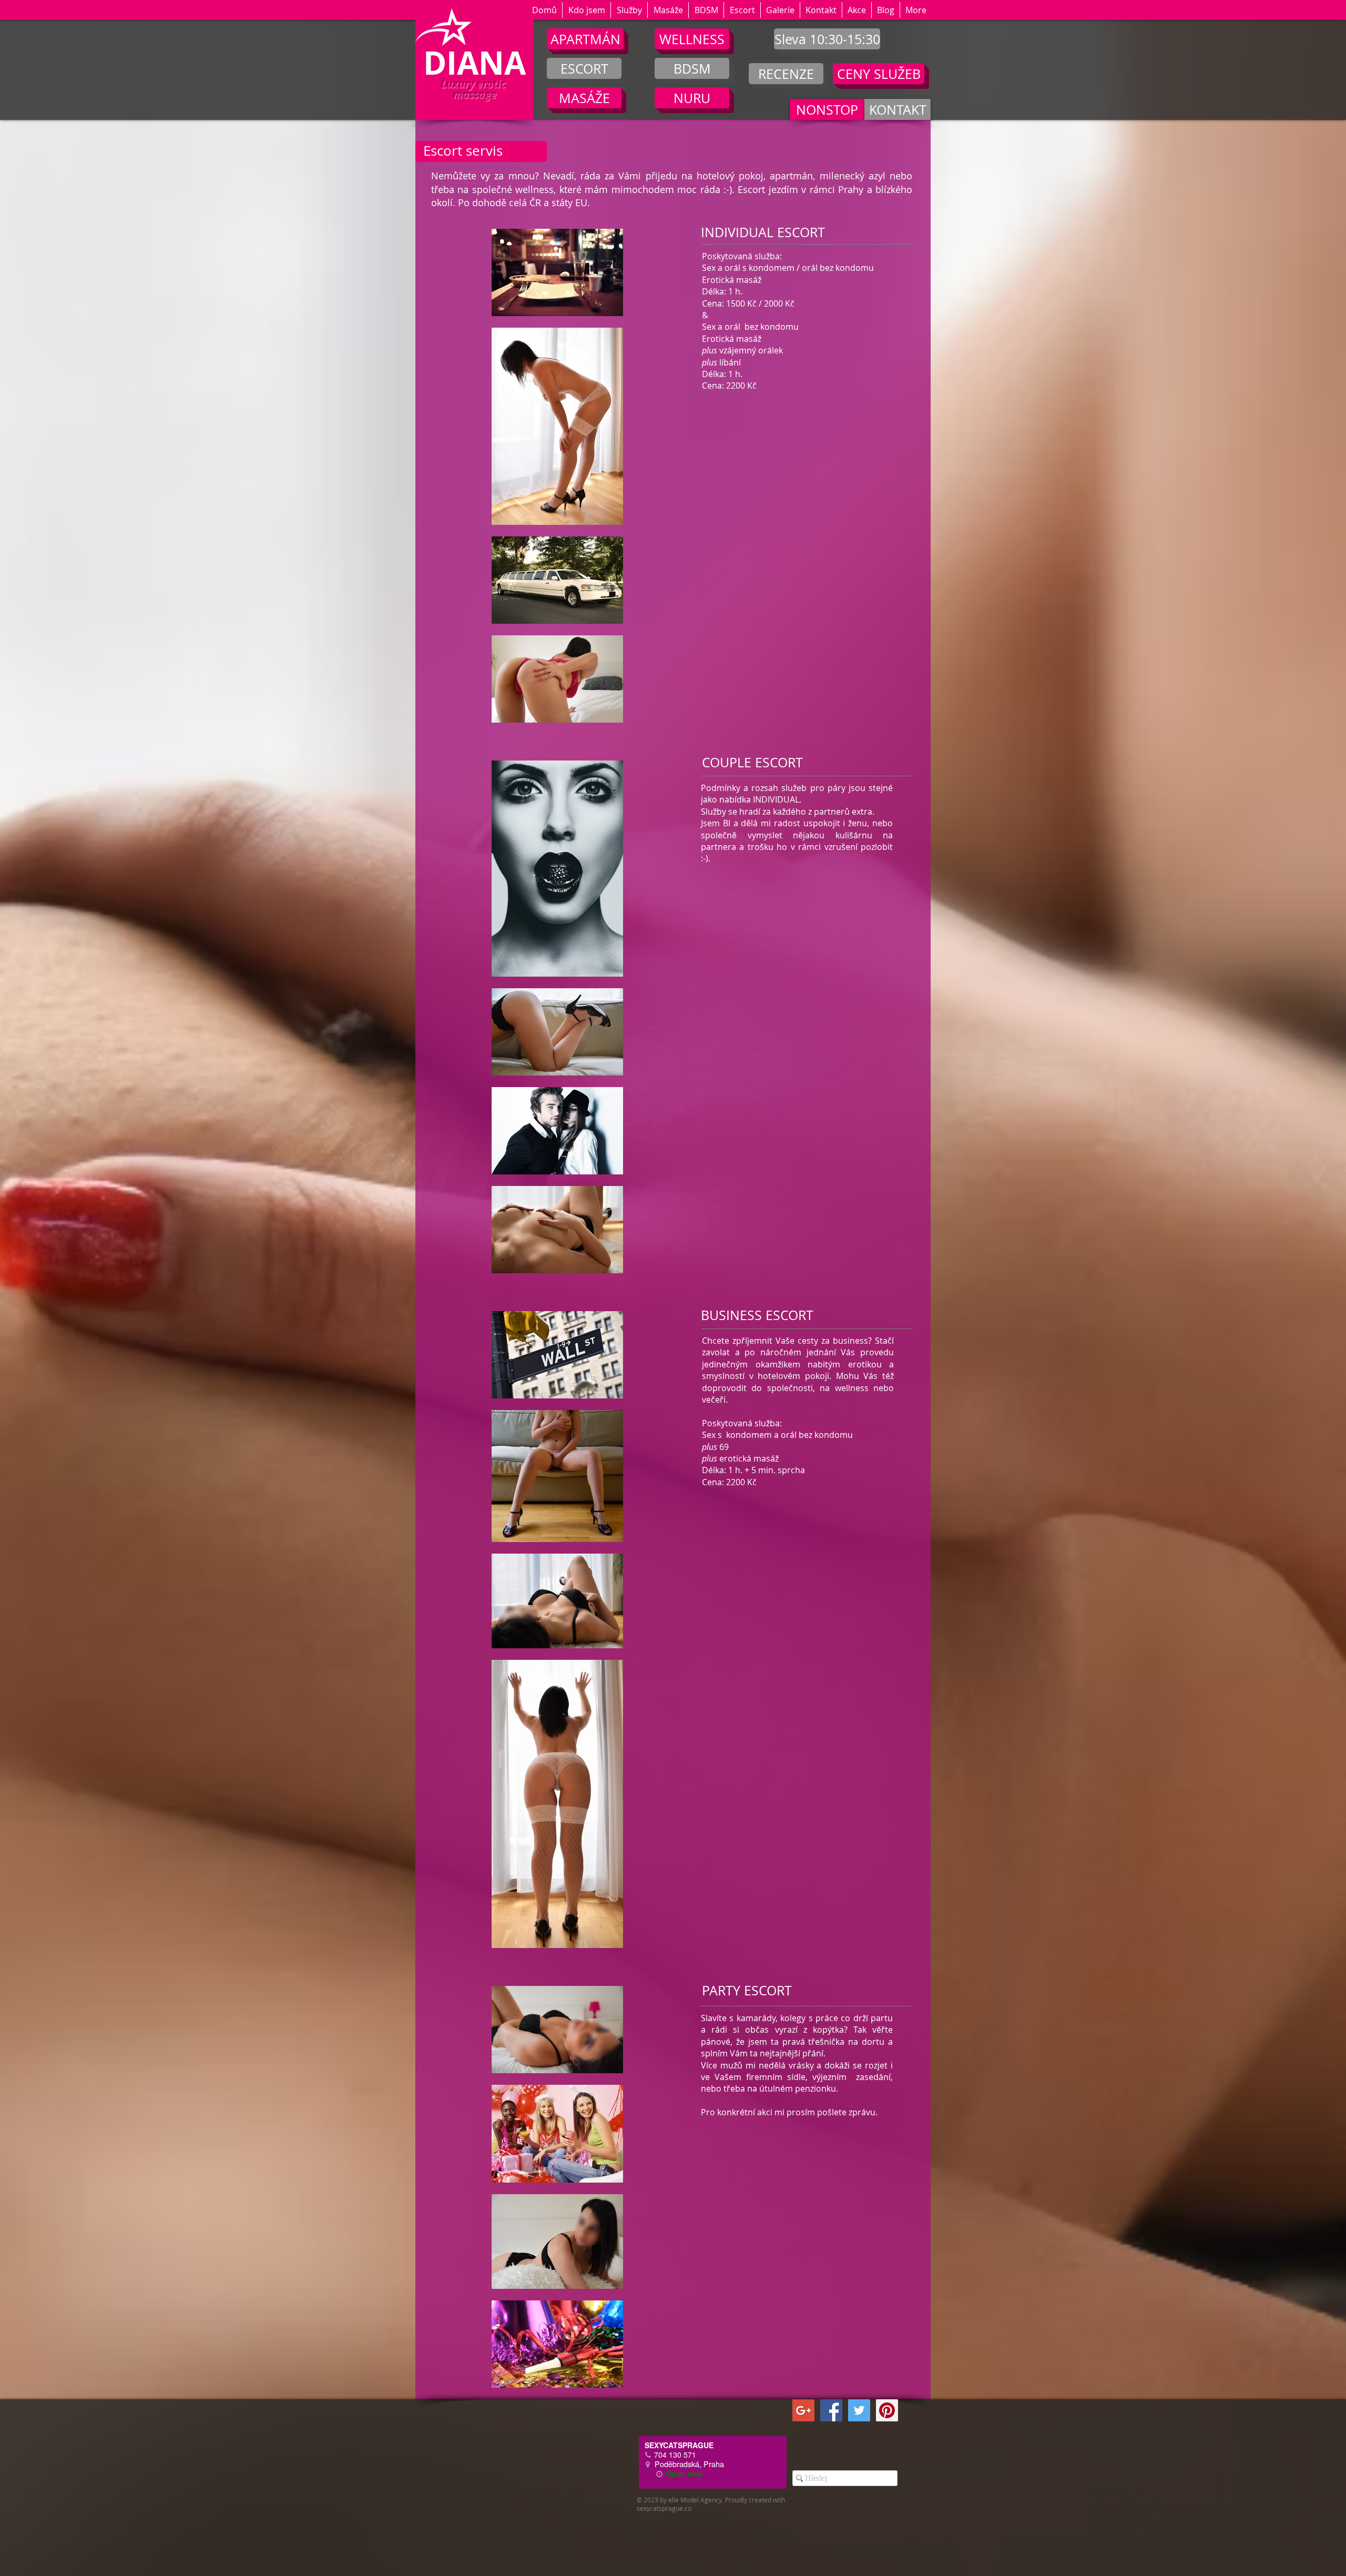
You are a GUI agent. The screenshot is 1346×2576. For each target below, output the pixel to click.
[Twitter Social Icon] (859, 2410)
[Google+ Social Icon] (803, 2410)
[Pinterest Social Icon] (887, 2410)
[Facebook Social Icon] (831, 2410)
